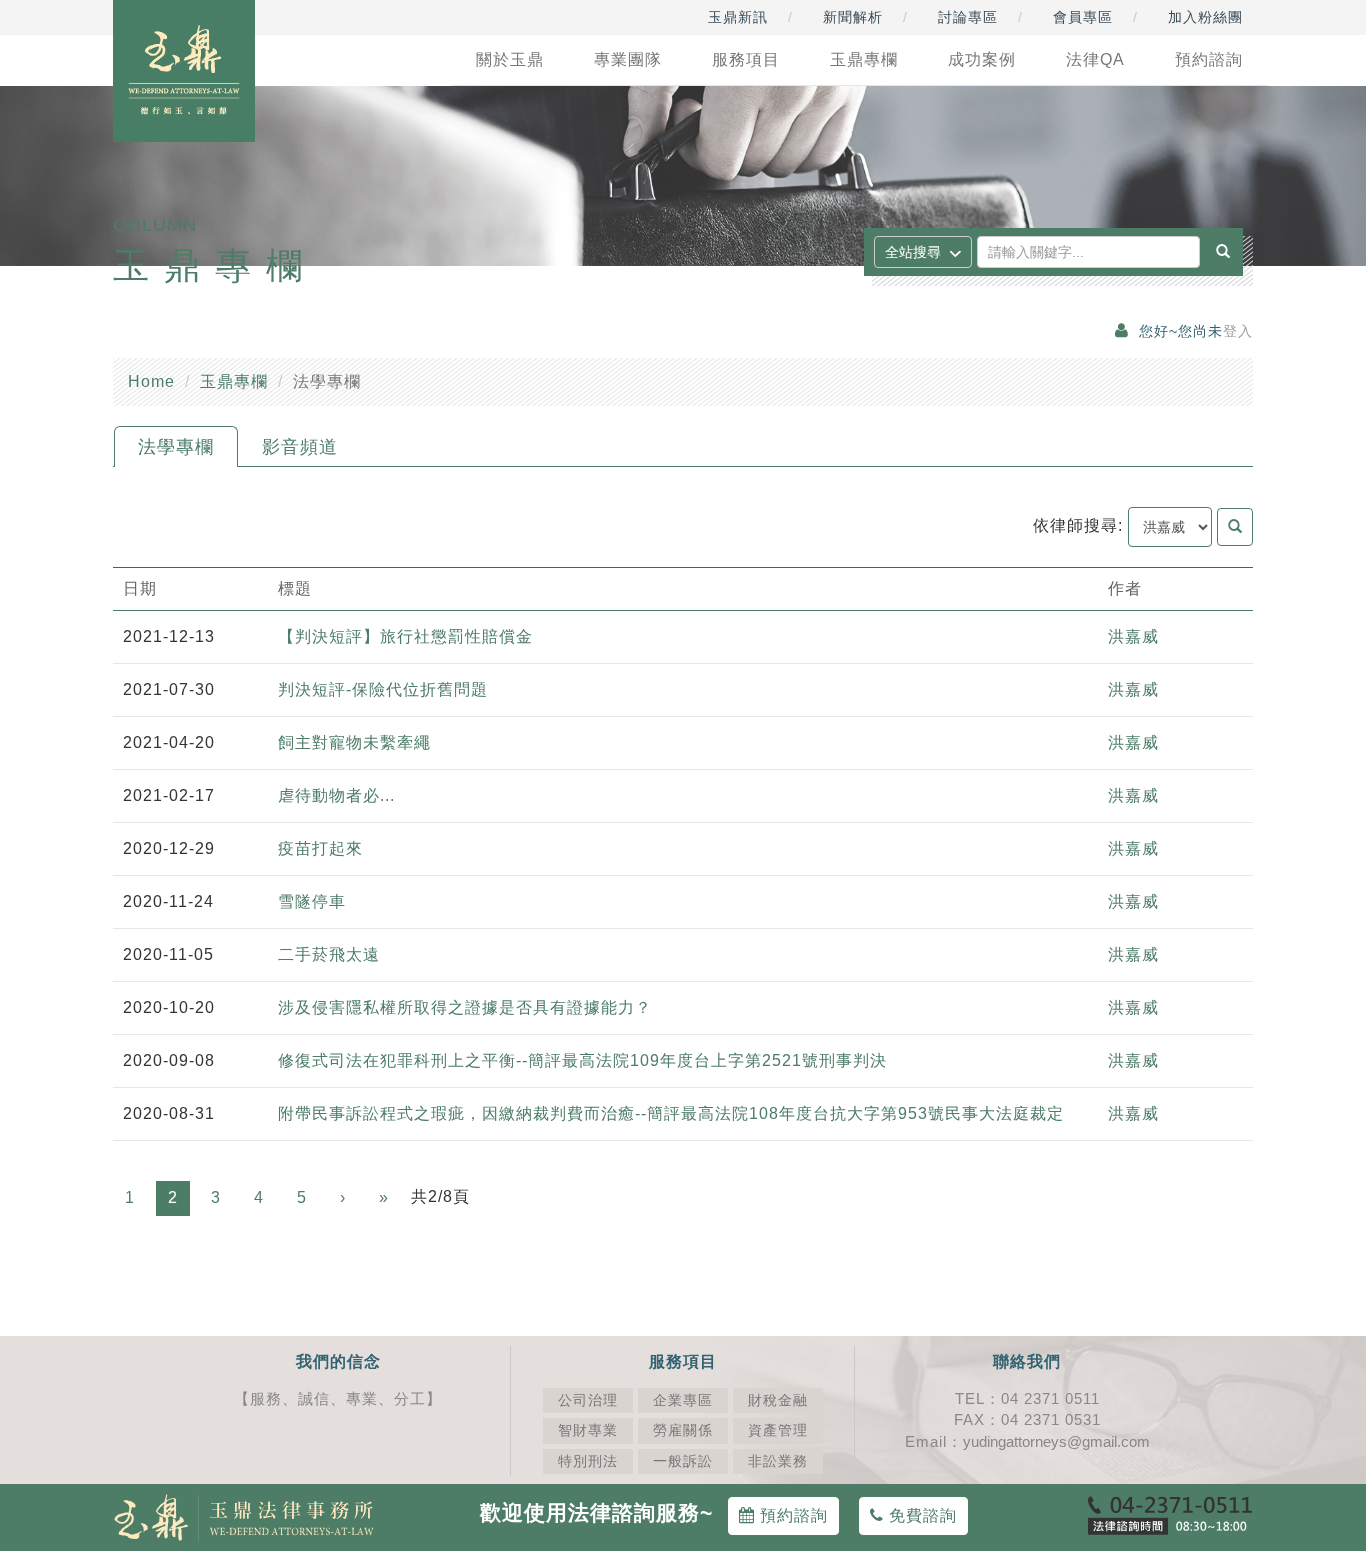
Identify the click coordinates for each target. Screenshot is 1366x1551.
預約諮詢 (791, 1515)
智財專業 (588, 1430)
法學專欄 (176, 447)
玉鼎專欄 (234, 381)
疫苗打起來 (320, 848)
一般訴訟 (683, 1461)
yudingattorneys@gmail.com (1056, 1441)
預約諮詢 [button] (1209, 59)
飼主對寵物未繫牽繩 (354, 742)
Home (151, 381)
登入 (1238, 331)
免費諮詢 (920, 1515)
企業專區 (683, 1400)
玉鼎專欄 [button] (864, 59)
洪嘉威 (1133, 636)
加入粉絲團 (1205, 17)
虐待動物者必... (336, 795)
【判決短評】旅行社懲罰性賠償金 (405, 636)
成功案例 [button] (982, 59)
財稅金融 (778, 1400)
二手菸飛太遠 (329, 954)
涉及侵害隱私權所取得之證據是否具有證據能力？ (465, 1007)
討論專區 (968, 17)
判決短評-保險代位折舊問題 (383, 689)
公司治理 (588, 1400)
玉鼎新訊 (738, 17)
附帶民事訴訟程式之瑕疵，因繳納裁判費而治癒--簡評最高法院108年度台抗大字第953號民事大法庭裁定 (671, 1113)
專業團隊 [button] (628, 59)
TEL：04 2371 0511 (1027, 1398)
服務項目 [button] (746, 59)
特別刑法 (588, 1461)
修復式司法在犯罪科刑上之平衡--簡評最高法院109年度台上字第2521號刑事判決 (587, 1060)
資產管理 (778, 1430)
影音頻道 (300, 447)
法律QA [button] (1095, 59)
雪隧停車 (312, 901)
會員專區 (1083, 17)
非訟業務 (778, 1461)
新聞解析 (853, 17)
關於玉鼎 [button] (510, 59)
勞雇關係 (683, 1430)
